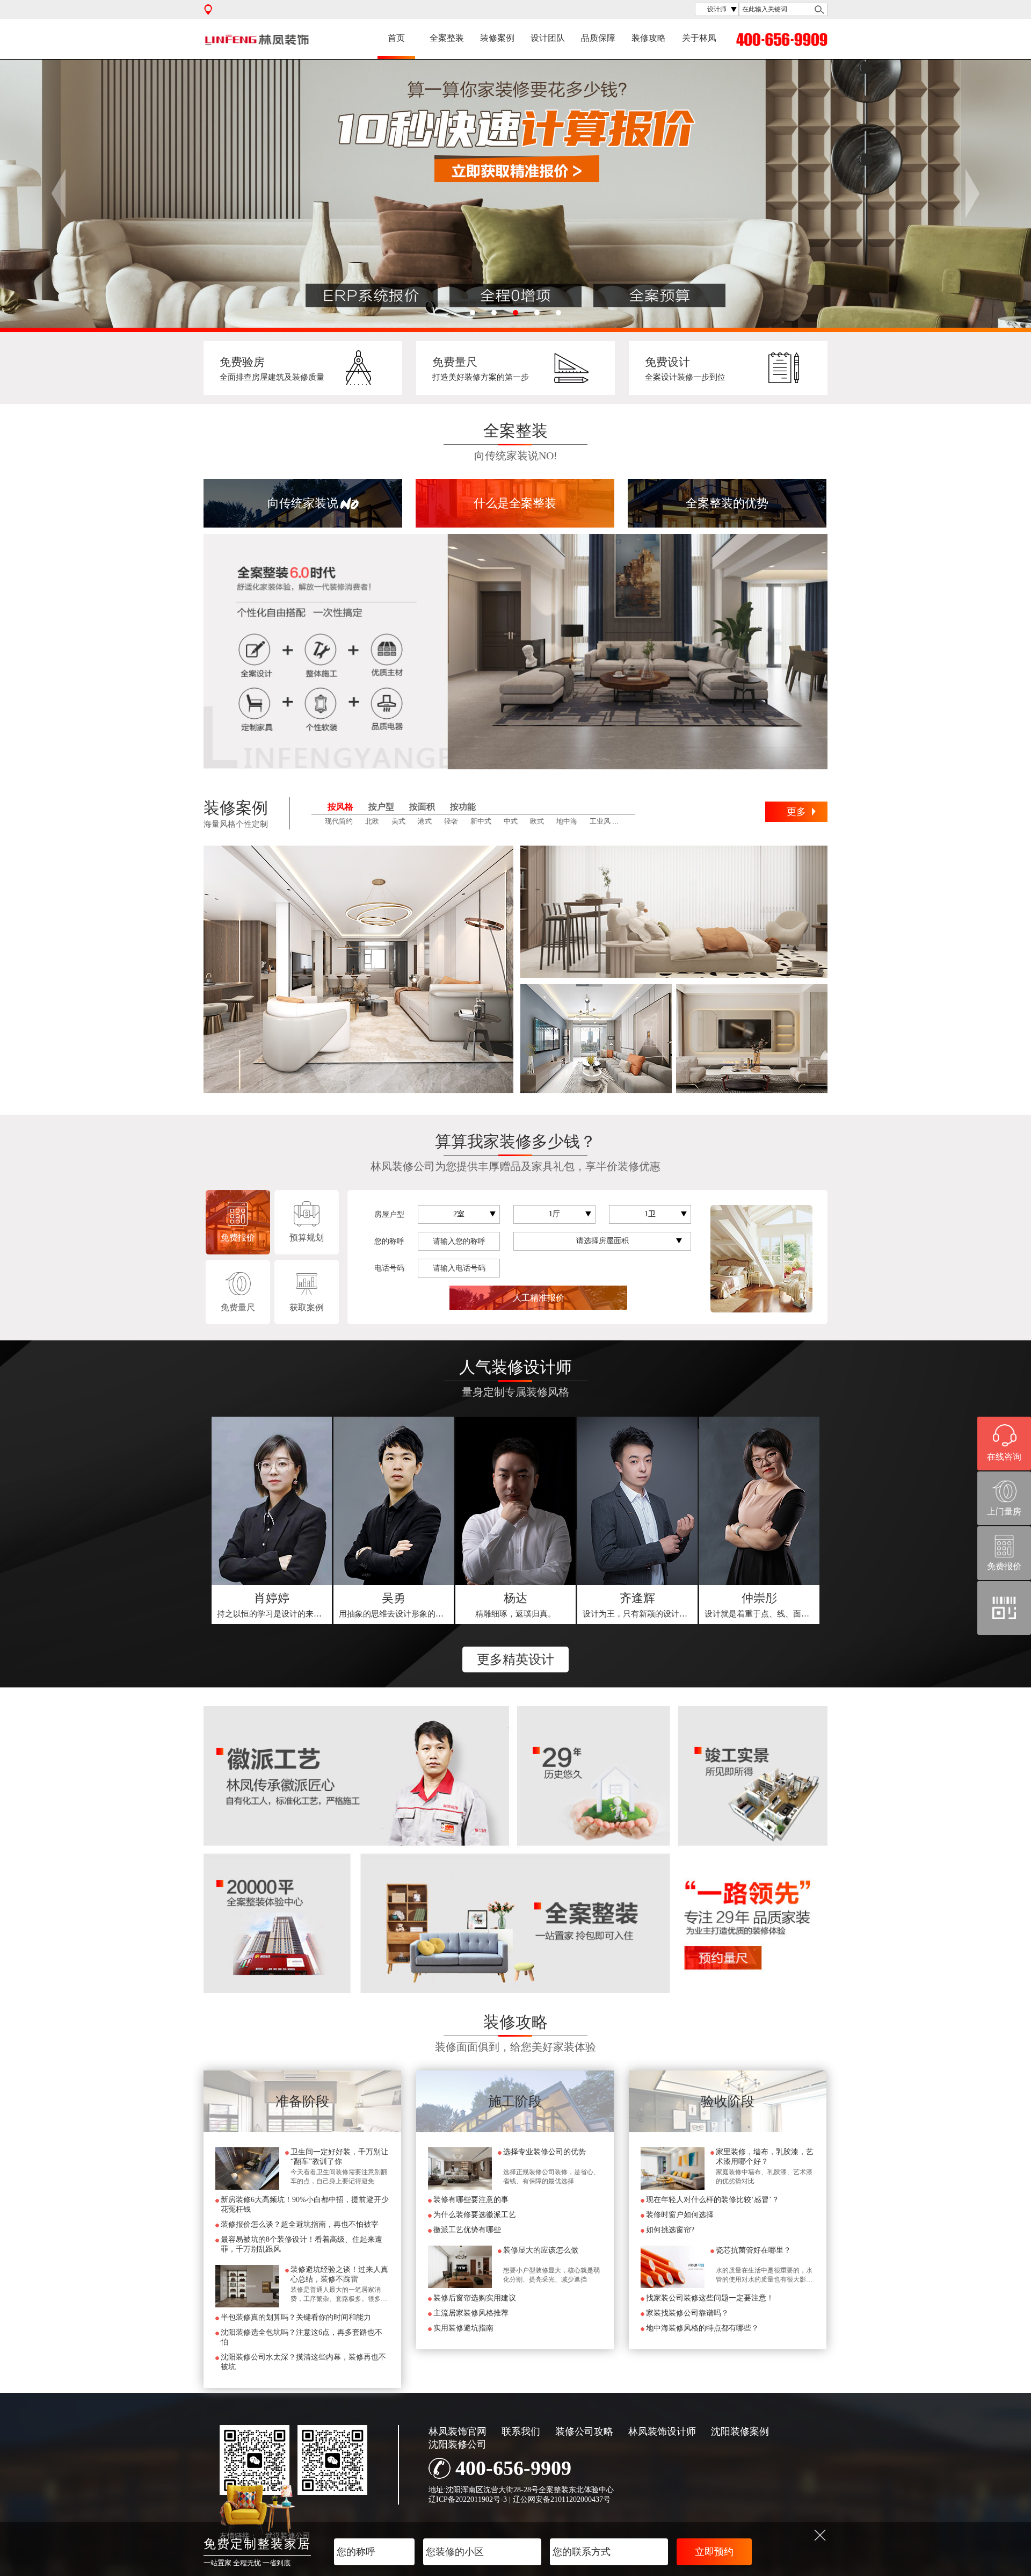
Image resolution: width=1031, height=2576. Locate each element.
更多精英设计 (515, 1659)
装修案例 (497, 38)
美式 (398, 821)
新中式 (481, 821)
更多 (796, 812)
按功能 (463, 807)
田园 (630, 821)
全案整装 (447, 38)
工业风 (600, 821)
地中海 (567, 821)
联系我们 (521, 2431)
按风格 (340, 807)
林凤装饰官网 (458, 2431)
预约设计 (272, 1605)
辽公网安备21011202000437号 (562, 2499)
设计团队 (548, 38)
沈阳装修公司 (458, 2444)
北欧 (372, 821)
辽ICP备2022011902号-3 (468, 2499)
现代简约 (339, 821)
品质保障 (598, 38)
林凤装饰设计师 (662, 2431)
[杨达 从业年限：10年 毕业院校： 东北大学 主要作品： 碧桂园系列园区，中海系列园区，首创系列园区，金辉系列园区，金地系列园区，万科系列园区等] (515, 1501)
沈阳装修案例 (740, 2431)
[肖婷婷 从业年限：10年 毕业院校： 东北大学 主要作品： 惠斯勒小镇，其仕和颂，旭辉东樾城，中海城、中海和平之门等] (272, 1501)
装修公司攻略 (584, 2431)
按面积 (422, 807)
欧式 (537, 821)
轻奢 (451, 821)
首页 (396, 38)
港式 (425, 821)
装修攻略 (649, 38)
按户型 (381, 807)
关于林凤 (699, 38)
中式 (511, 821)
